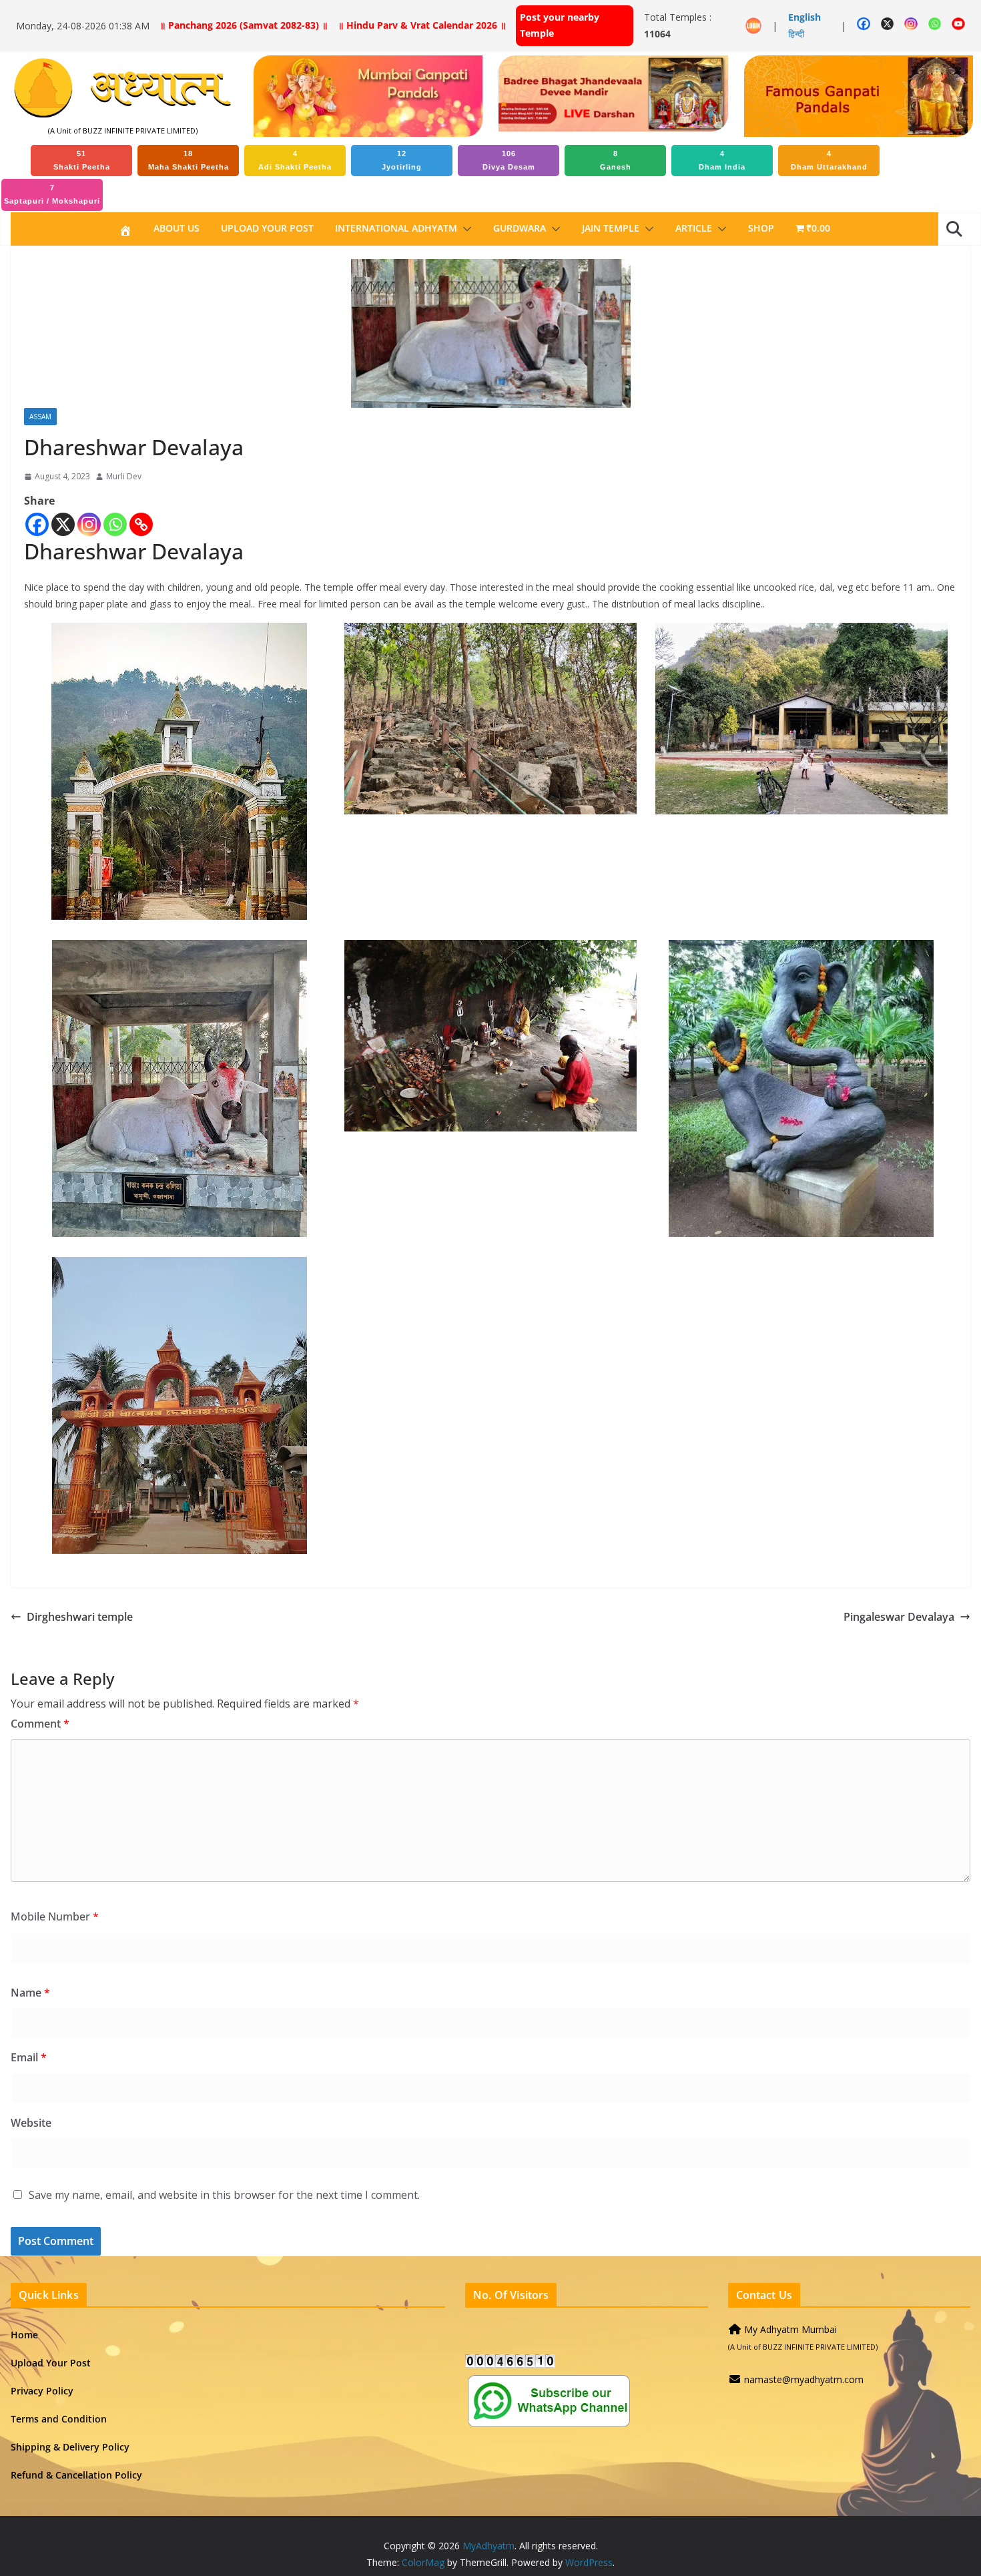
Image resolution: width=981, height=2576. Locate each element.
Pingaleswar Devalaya (899, 1617)
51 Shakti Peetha (82, 160)
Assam (40, 417)
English (804, 17)
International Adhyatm (396, 228)
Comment (40, 1724)
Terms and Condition (59, 2419)
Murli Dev (124, 476)
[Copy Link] (141, 524)
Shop (761, 228)
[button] (464, 229)
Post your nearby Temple (560, 25)
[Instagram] (89, 524)
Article (694, 228)
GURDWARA (520, 228)
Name (30, 1993)
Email (29, 2057)
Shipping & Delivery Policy (70, 2447)
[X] (63, 524)
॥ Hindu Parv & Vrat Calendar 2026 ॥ (422, 25)
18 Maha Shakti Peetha (189, 160)
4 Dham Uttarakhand (829, 160)
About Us (177, 228)
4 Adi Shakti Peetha (295, 160)
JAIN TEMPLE (611, 228)
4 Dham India (722, 160)
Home (24, 2335)
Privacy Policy (42, 2391)
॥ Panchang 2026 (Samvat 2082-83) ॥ (244, 25)
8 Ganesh (616, 160)
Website (31, 2123)
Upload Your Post (267, 228)
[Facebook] (37, 524)
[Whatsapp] (115, 524)
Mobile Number (55, 1916)
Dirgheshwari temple (80, 1617)
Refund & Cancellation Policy (76, 2475)
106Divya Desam (509, 160)
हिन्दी (796, 34)
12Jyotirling (402, 160)
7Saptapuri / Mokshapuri (52, 194)
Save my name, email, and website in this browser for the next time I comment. (224, 2195)
